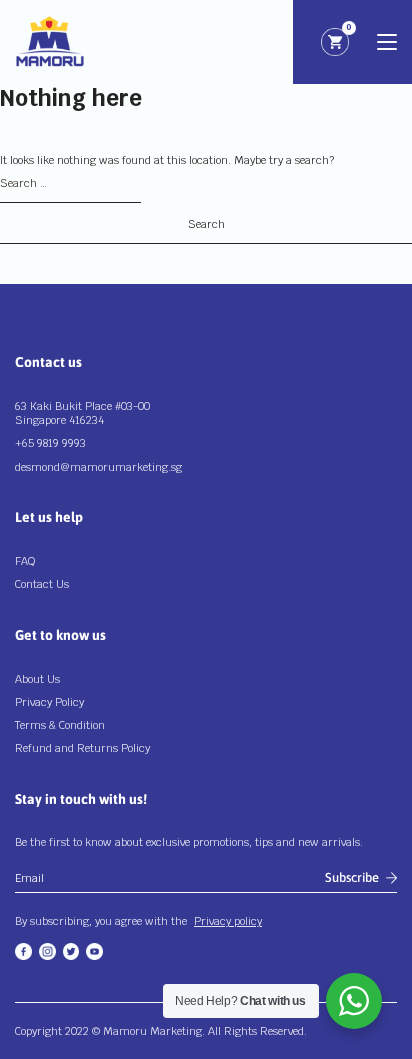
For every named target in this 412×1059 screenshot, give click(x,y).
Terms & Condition (60, 725)
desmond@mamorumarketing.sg (98, 467)
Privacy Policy (49, 702)
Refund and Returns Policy (82, 748)
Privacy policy (228, 921)
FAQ (25, 561)
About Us (37, 679)
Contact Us (42, 584)
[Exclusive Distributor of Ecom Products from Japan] (50, 42)
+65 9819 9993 (50, 443)
